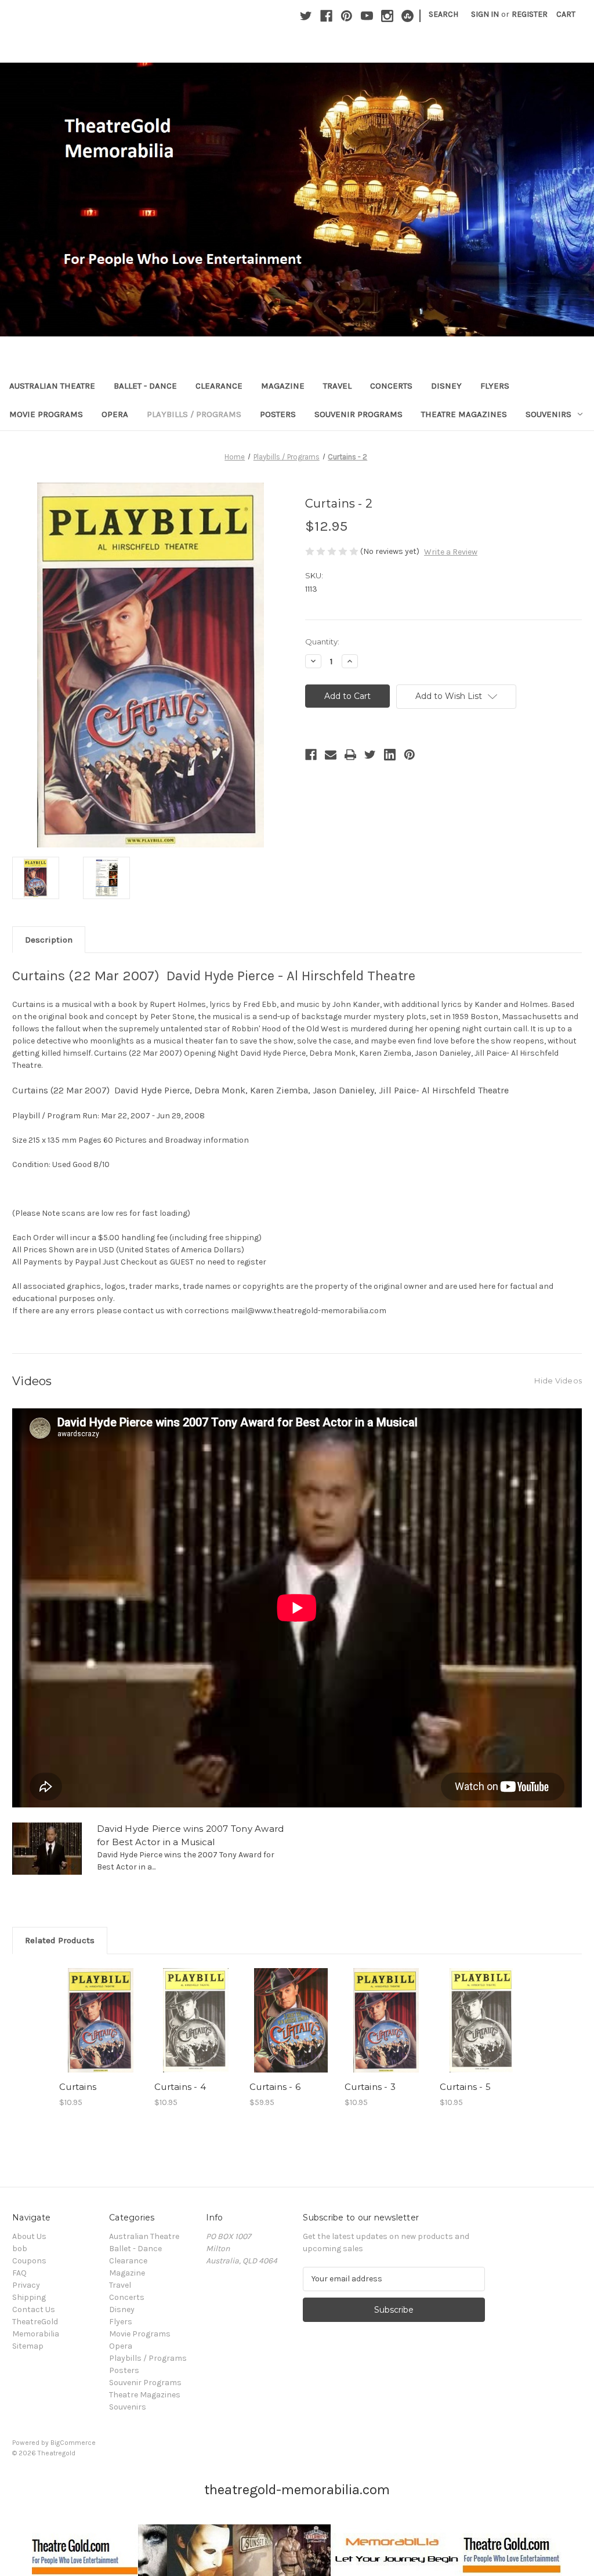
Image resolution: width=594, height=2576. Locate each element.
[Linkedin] (390, 755)
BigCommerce (73, 2443)
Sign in (485, 14)
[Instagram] (387, 16)
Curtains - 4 (180, 2087)
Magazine (283, 386)
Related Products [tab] (60, 1940)
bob (20, 2249)
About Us (29, 2236)
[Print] (350, 755)
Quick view (99, 2010)
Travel (337, 386)
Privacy (26, 2285)
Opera (115, 414)
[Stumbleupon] (408, 16)
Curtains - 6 (275, 2087)
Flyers (495, 386)
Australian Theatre (52, 386)
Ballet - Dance (145, 386)
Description (49, 940)
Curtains (78, 2087)
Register (530, 14)
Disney (446, 386)
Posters (278, 414)
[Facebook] (326, 16)
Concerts (391, 386)
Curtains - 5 (465, 2087)
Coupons (29, 2261)
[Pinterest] (347, 16)
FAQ (19, 2273)
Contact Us (34, 2309)
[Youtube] (367, 16)
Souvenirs (548, 414)
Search (443, 14)
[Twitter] (306, 16)
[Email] (331, 755)
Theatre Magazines (464, 414)
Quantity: (322, 642)
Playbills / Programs (194, 414)
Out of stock (101, 2030)
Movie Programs (46, 414)
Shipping (29, 2297)
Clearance (219, 386)
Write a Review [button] (451, 552)
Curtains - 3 (370, 2087)
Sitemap (28, 2346)
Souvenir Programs (358, 414)
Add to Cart (196, 2030)
